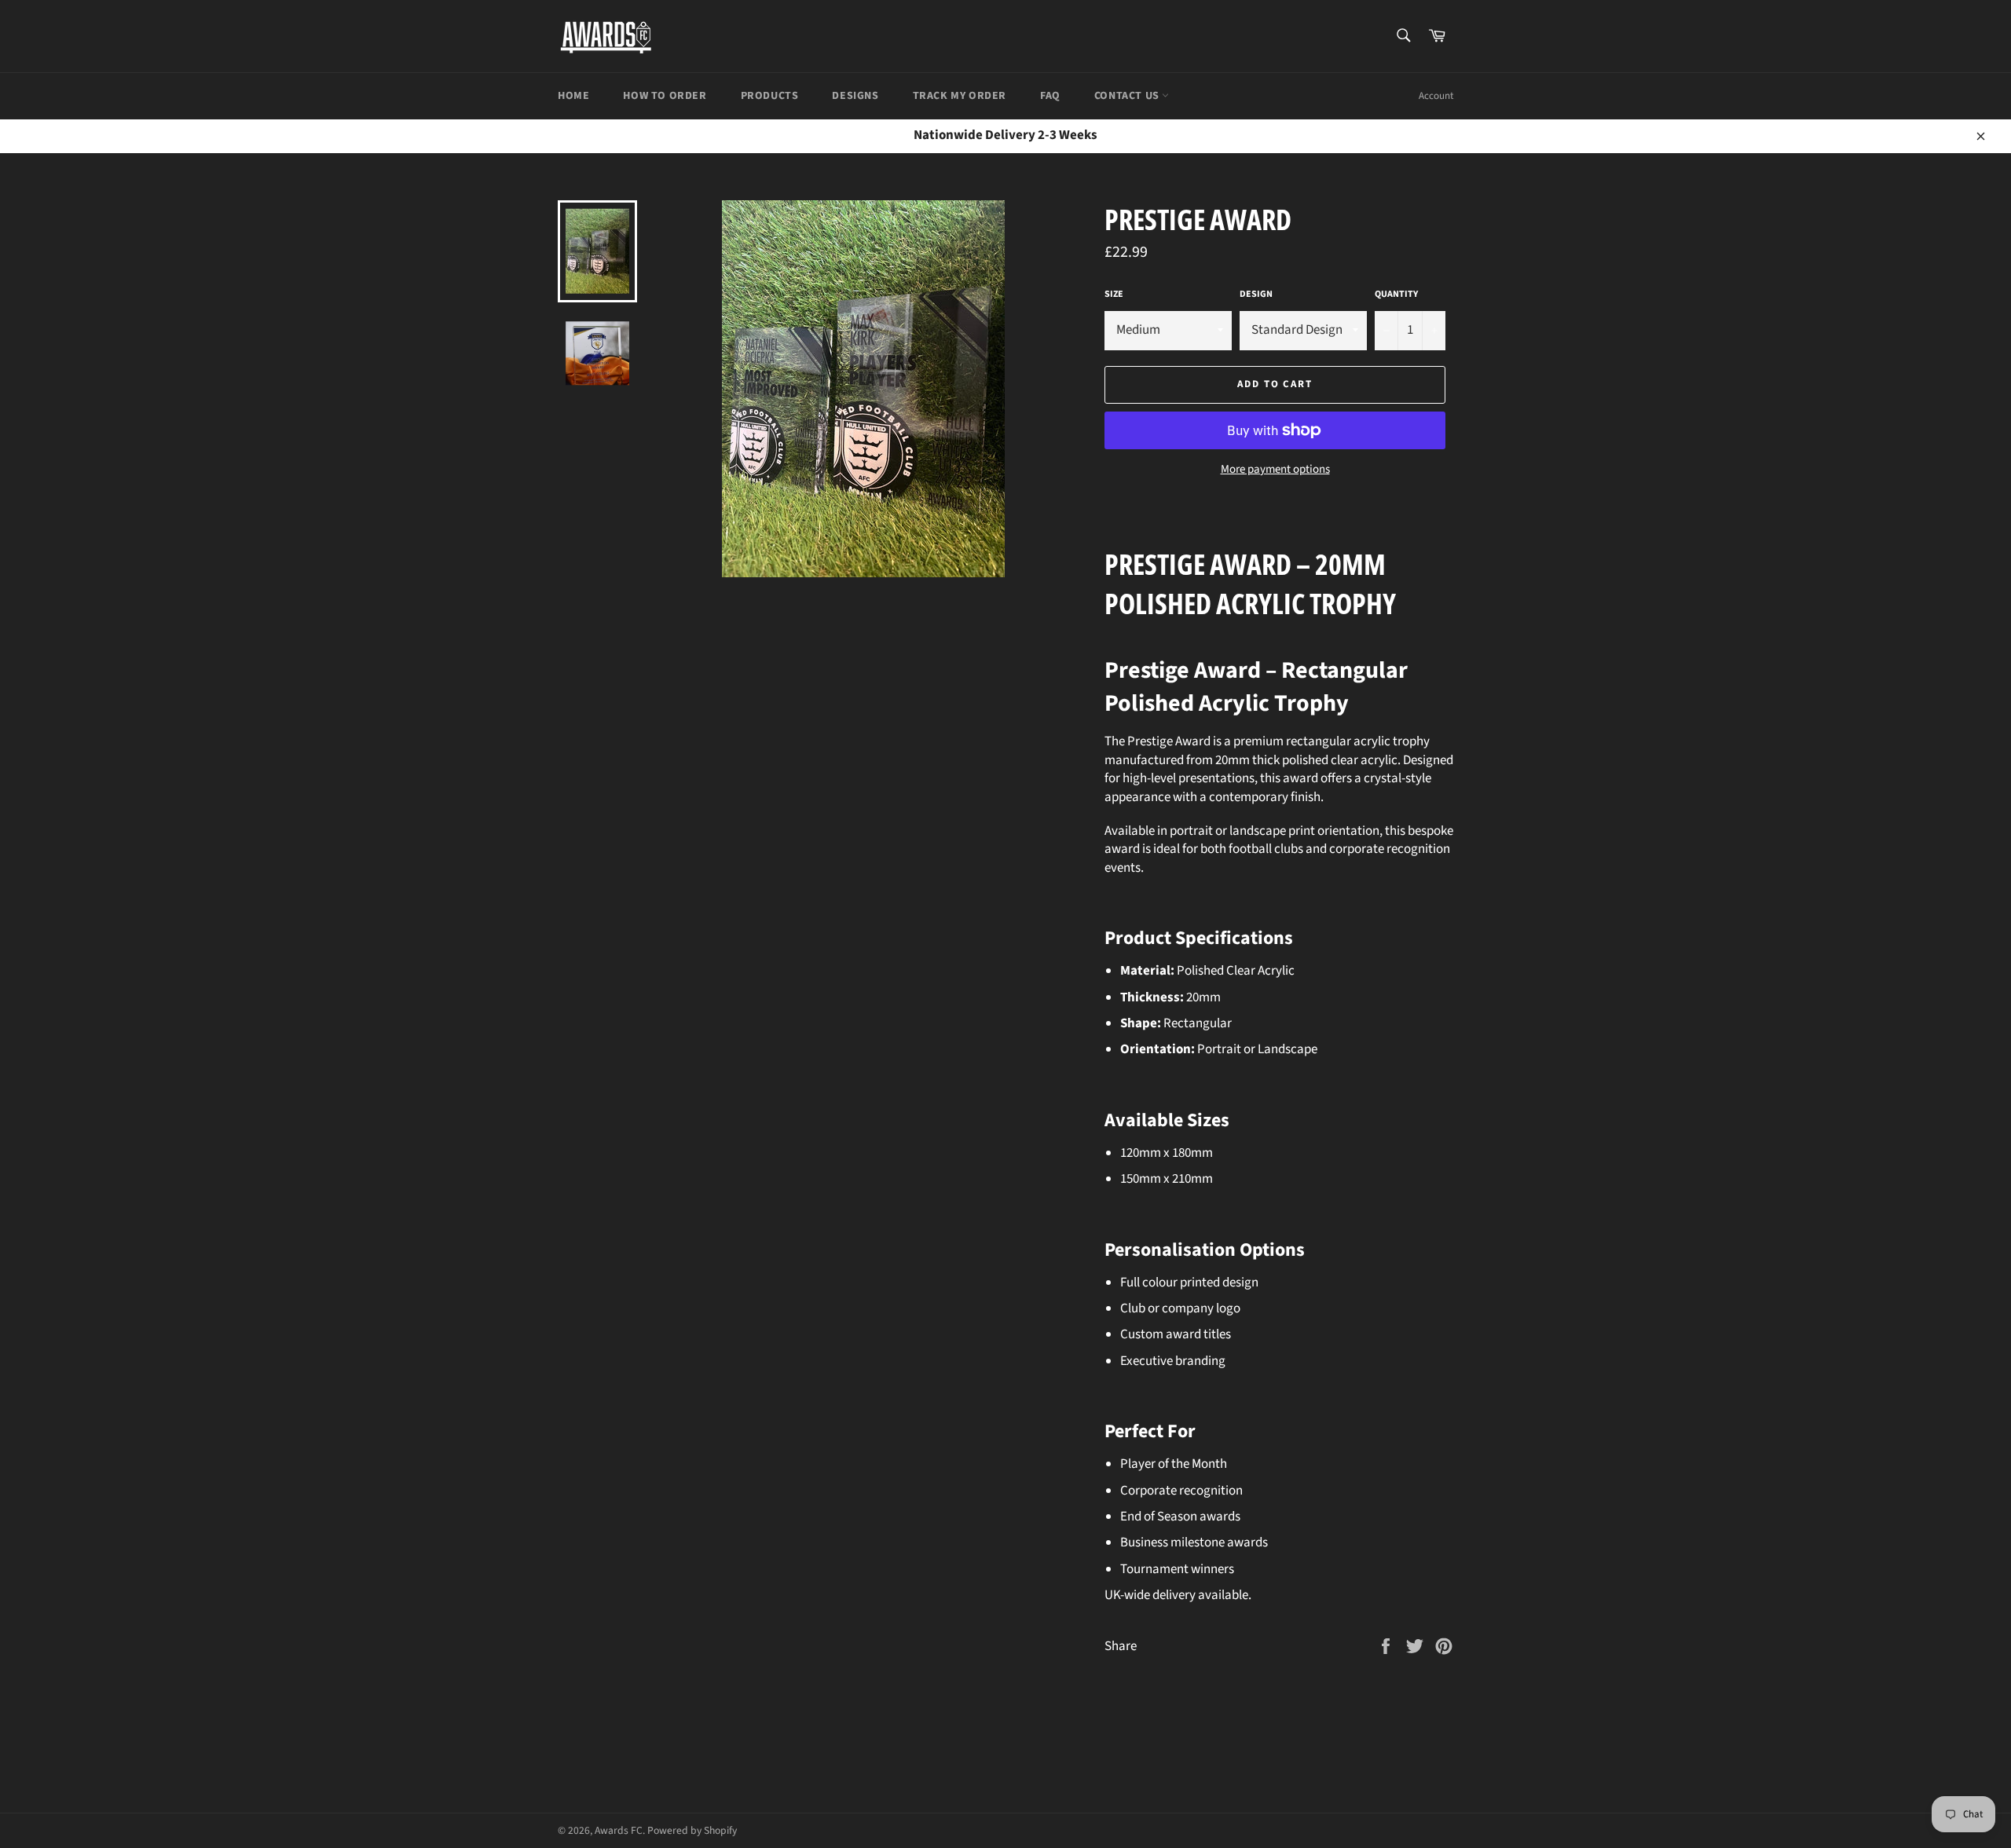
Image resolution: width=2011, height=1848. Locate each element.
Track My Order (960, 96)
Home (573, 96)
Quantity (1396, 295)
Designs (855, 96)
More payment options (1275, 470)
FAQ (1050, 96)
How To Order (665, 96)
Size (1114, 295)
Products (770, 96)
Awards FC (619, 1830)
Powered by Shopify (692, 1830)
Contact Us (1128, 96)
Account (1436, 96)
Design (1256, 295)
